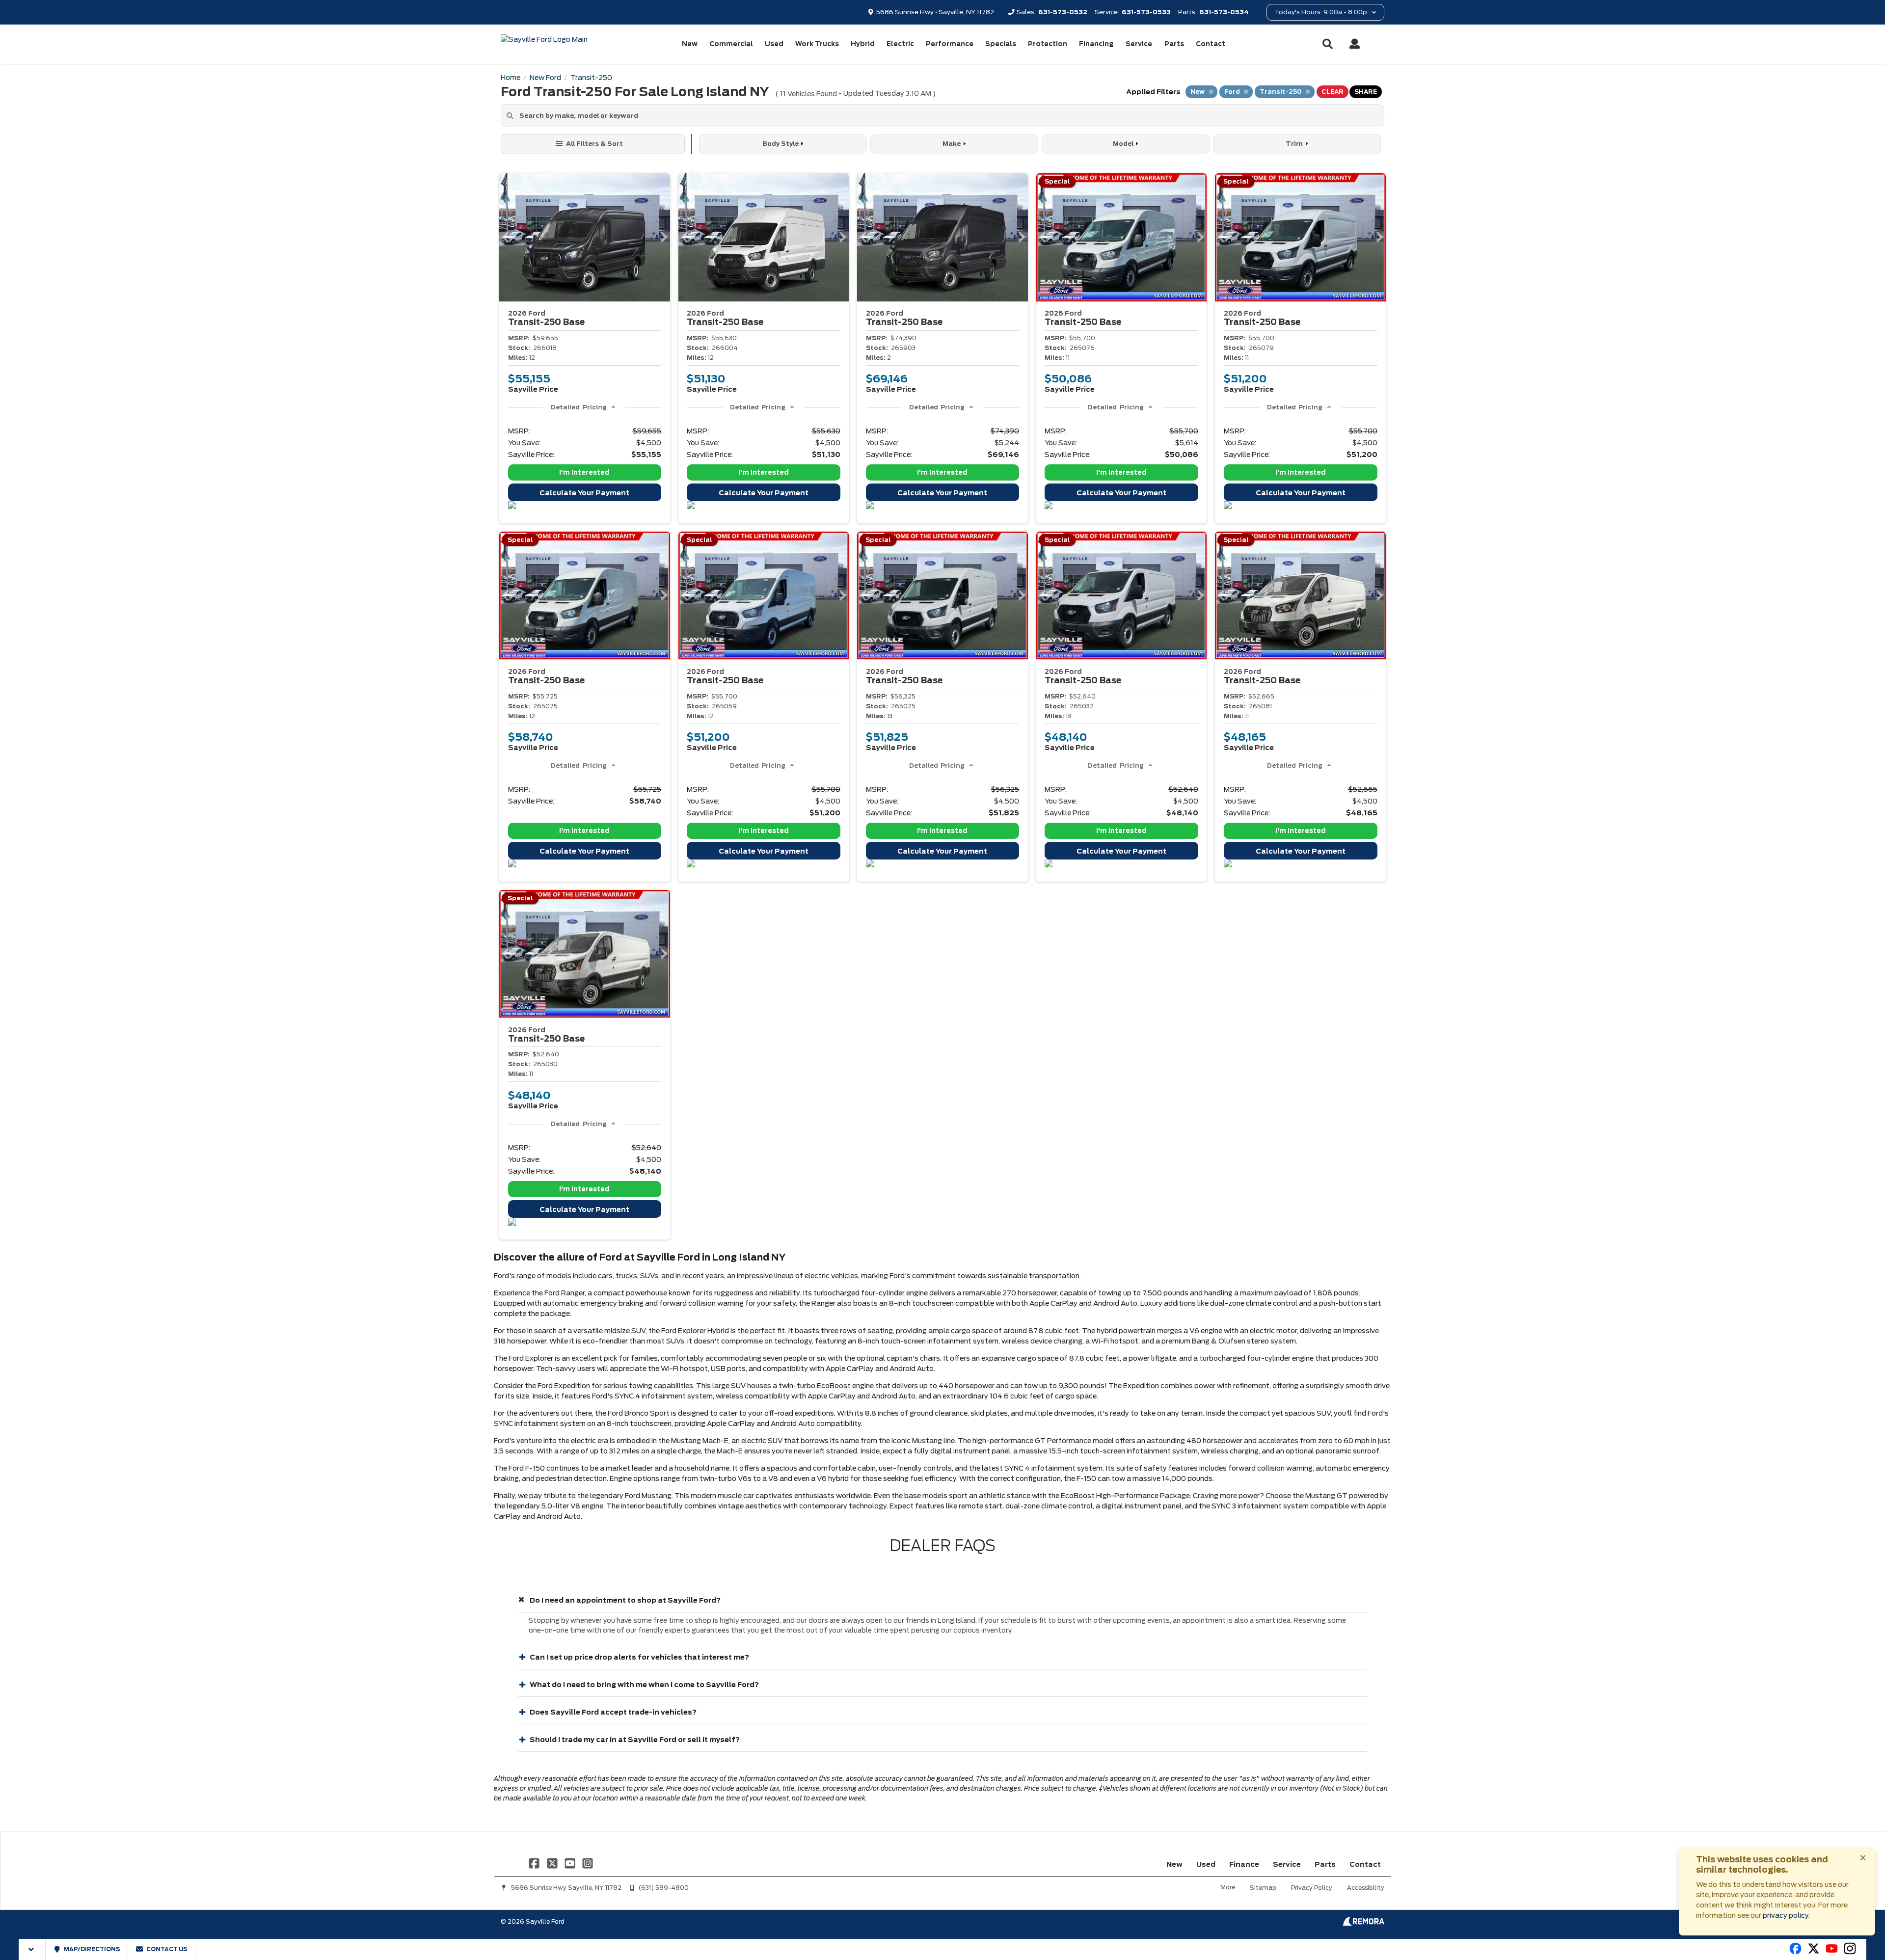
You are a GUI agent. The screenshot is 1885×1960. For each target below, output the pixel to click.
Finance (1244, 1864)
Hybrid (863, 44)
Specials (1001, 44)
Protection (1048, 44)
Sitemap (1263, 1888)
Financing (1096, 44)
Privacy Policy (1312, 1888)
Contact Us (166, 1949)
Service (1139, 44)
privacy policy (1786, 1915)
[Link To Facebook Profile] (535, 1863)
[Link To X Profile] (553, 1863)
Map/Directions (92, 1949)
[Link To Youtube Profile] (1832, 1953)
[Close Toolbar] (32, 1949)
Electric (900, 44)
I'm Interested (584, 472)
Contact (1211, 44)
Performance (950, 44)
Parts (1174, 44)
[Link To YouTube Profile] (571, 1863)
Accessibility (1366, 1888)
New (690, 44)
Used (774, 44)
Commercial (731, 44)
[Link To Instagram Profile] (588, 1863)
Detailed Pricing (579, 407)
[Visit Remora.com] (1363, 1923)
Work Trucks (817, 44)
